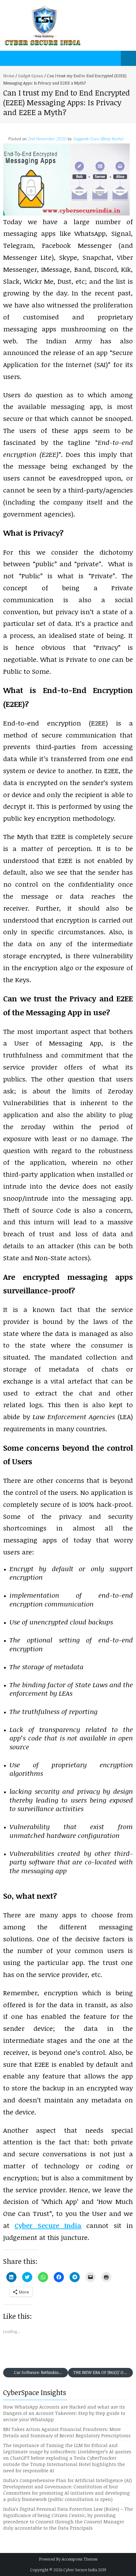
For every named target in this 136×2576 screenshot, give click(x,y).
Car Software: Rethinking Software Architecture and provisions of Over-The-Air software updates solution (40, 2372)
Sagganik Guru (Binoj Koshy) (98, 139)
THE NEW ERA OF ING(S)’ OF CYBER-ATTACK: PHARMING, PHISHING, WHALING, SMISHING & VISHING (103, 2372)
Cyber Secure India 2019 (85, 2570)
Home (9, 76)
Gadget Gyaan (31, 76)
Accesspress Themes (80, 2559)
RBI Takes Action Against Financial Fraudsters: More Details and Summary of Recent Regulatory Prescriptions (67, 2432)
